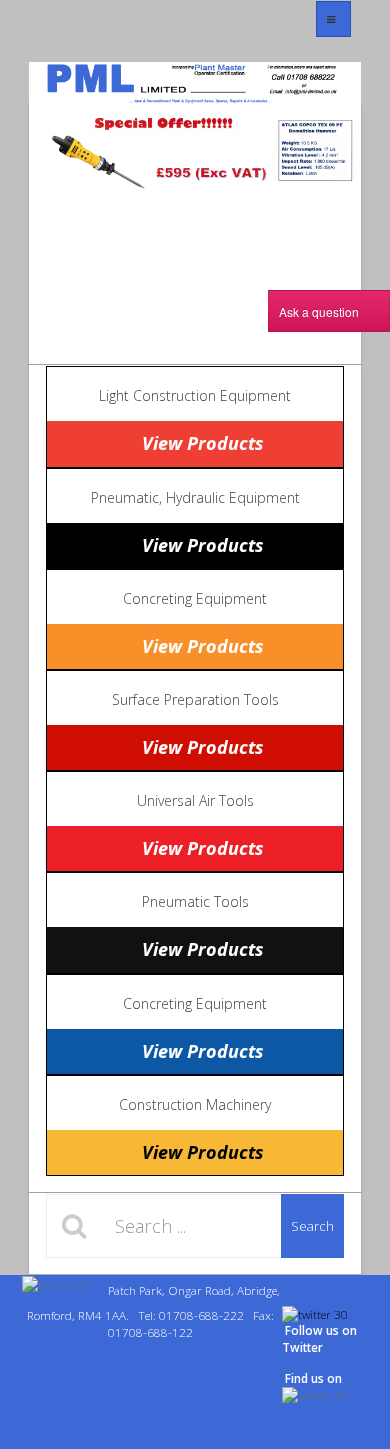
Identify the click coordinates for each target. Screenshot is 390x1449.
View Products (203, 443)
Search (312, 1226)
